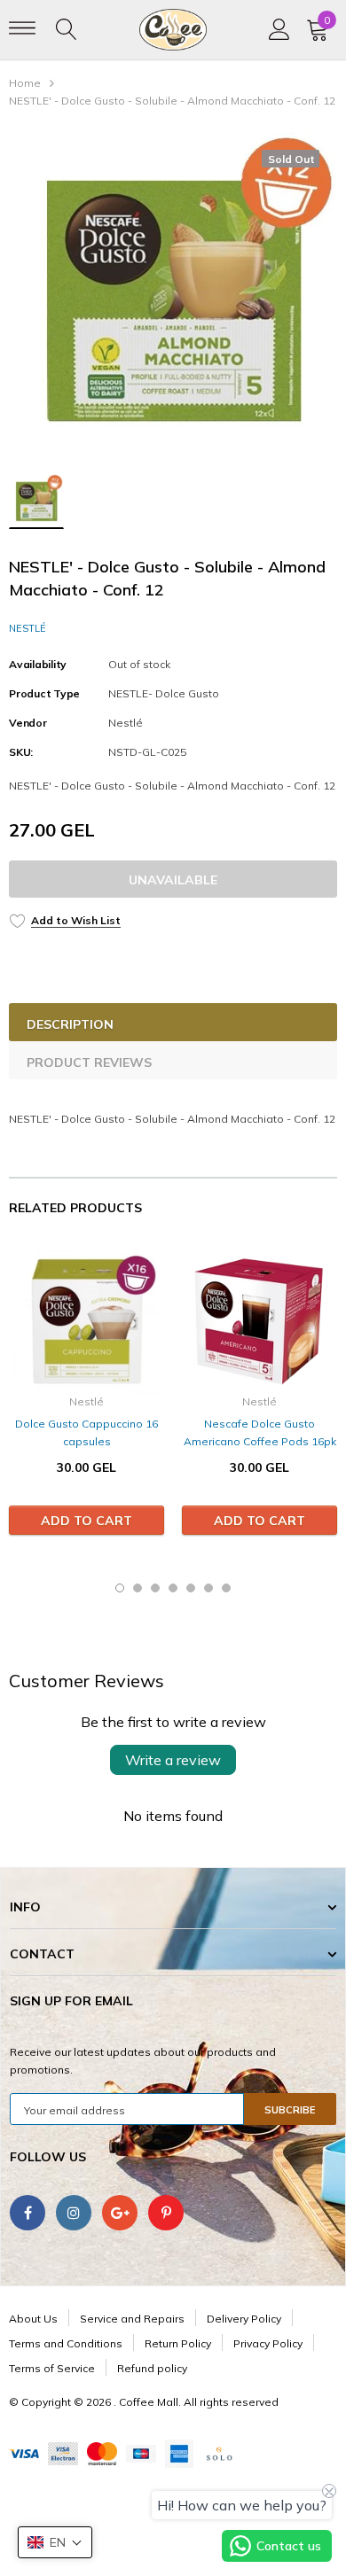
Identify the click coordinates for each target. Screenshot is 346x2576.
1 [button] (120, 1588)
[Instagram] (74, 2213)
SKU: (21, 752)
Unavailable (173, 880)
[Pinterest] (166, 2213)
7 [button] (226, 1588)
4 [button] (173, 1588)
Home (25, 83)
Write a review (173, 1760)
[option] (173, 296)
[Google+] (120, 2213)
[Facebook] (28, 2213)
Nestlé (28, 628)
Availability (38, 664)
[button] (55, 2542)
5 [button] (191, 1588)
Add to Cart (86, 1521)
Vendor (28, 723)
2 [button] (138, 1588)
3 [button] (155, 1588)
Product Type (44, 693)
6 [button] (208, 1588)
